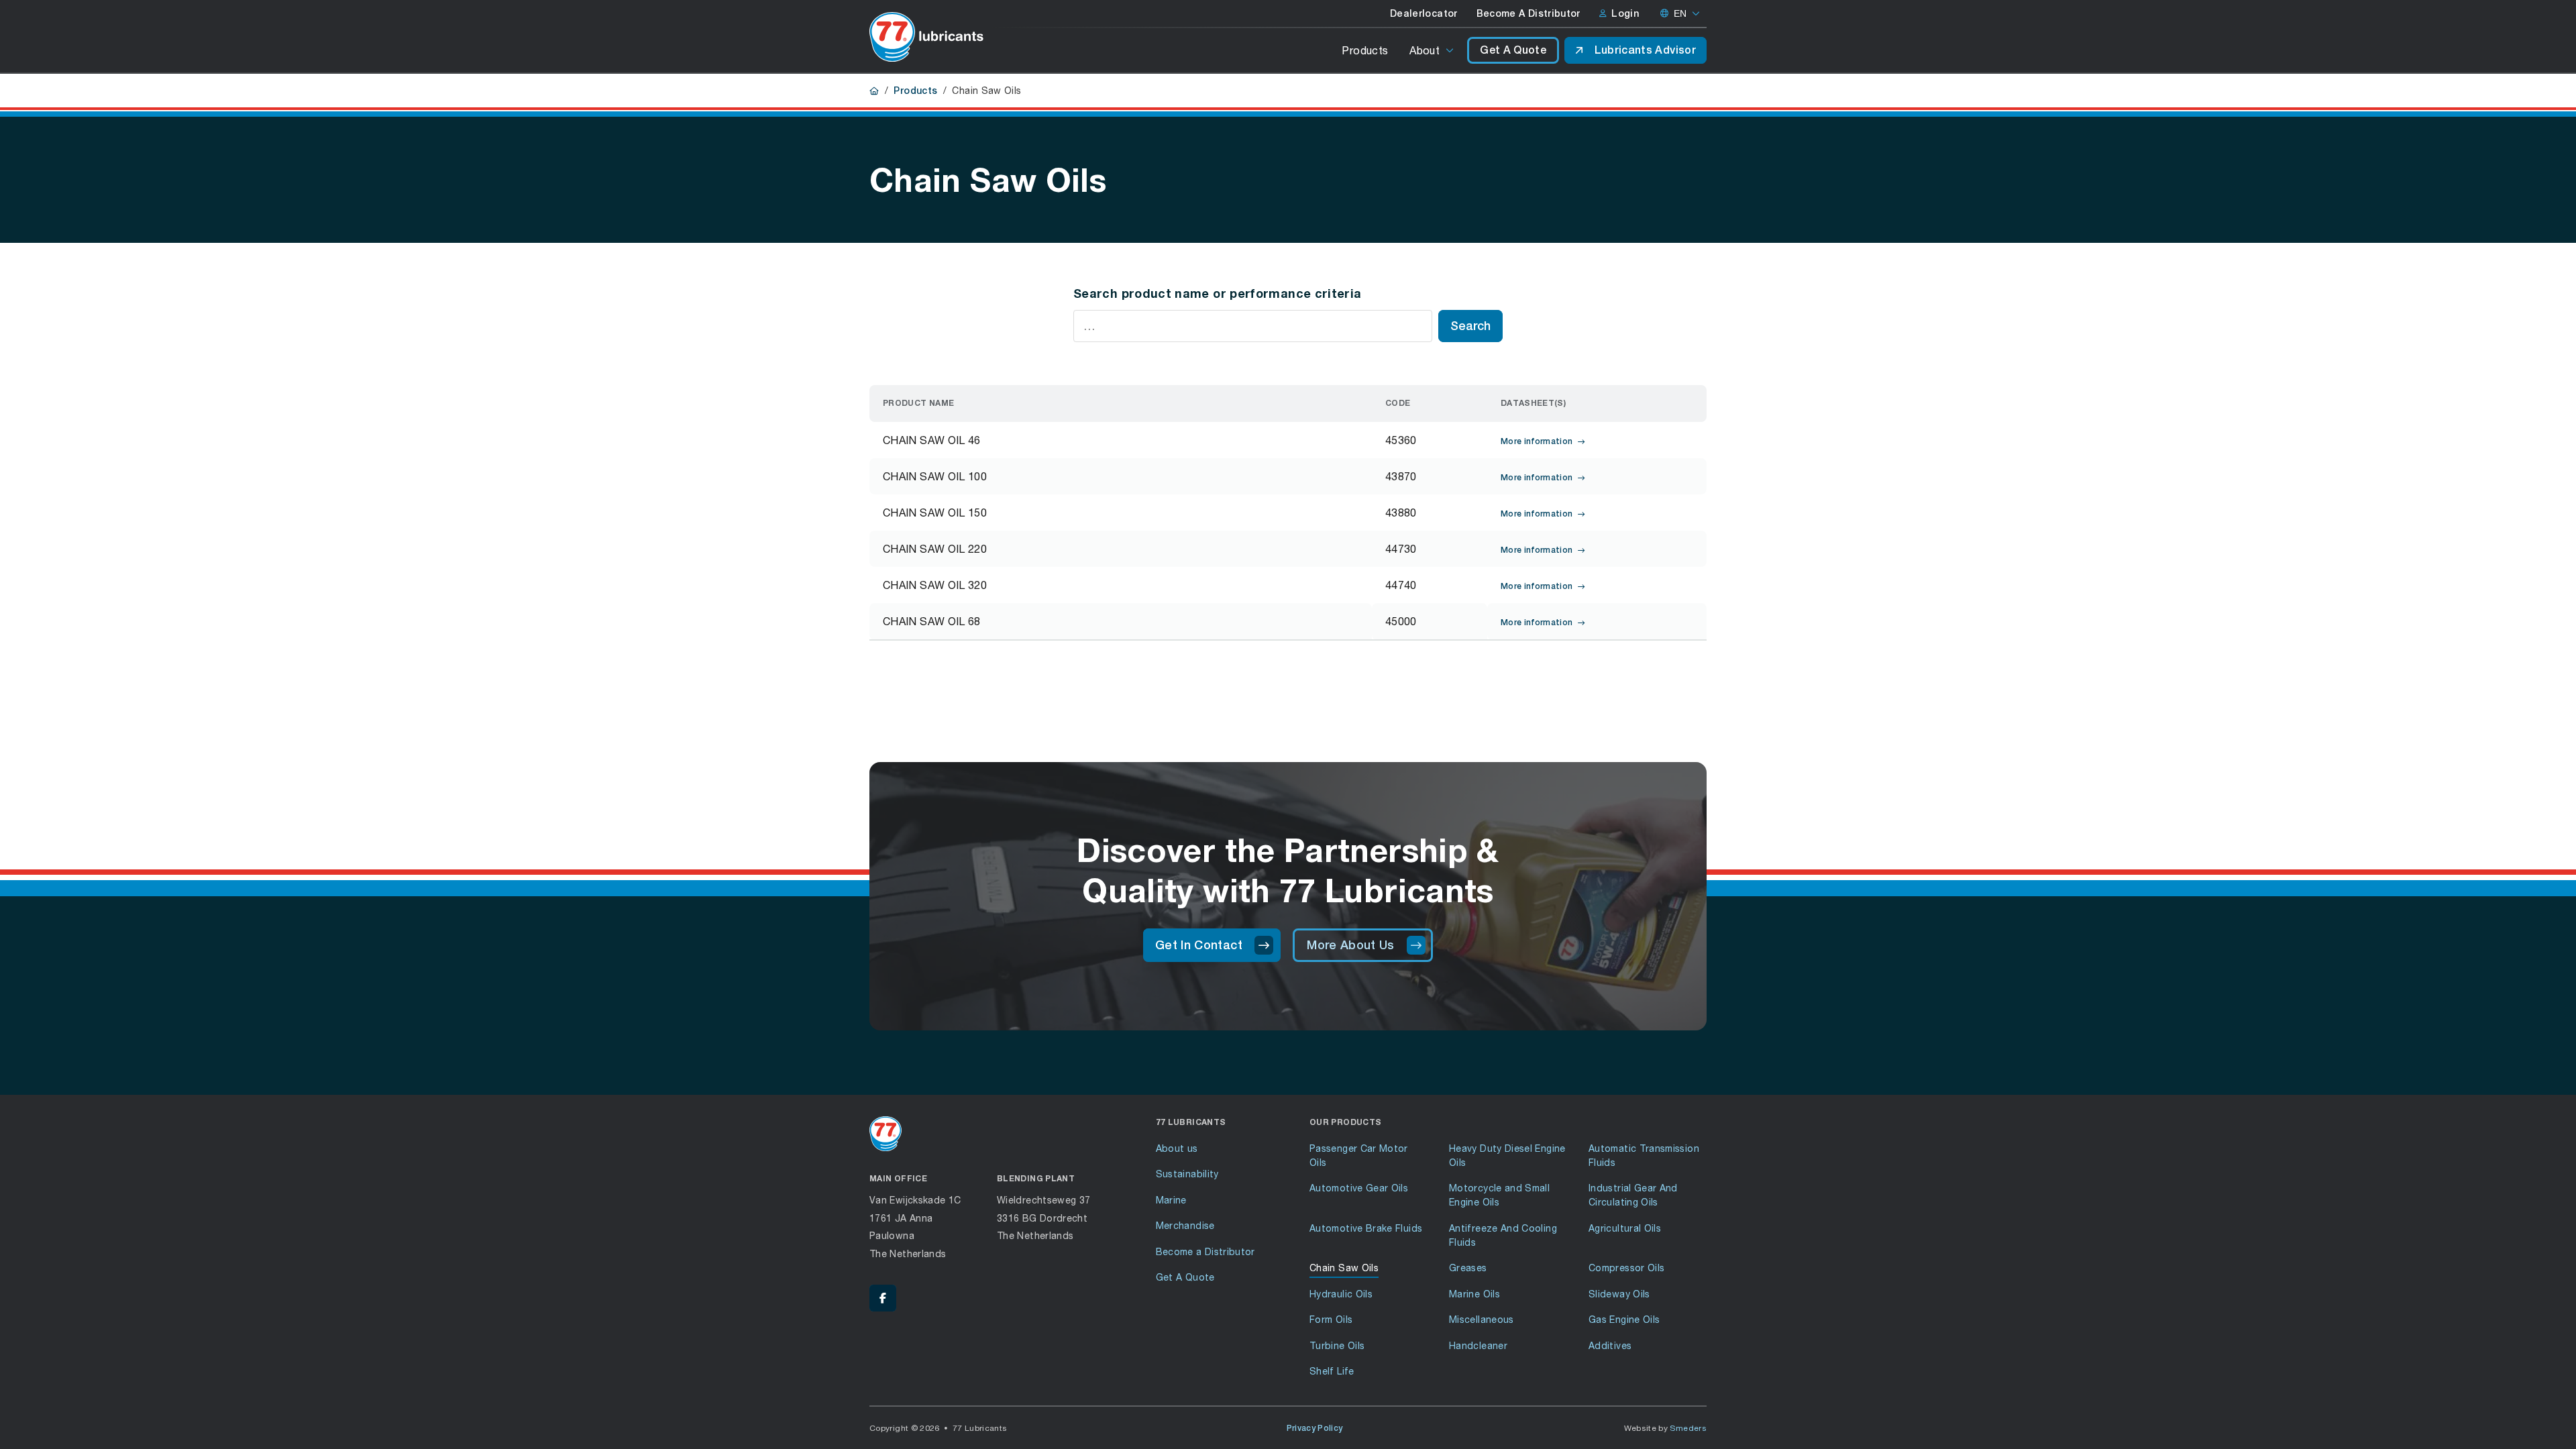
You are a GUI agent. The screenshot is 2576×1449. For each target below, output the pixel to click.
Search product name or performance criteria (1217, 293)
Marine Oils (1474, 1294)
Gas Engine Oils (1624, 1319)
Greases (1468, 1268)
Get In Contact (1199, 945)
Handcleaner (1478, 1345)
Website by (1666, 1428)
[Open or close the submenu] (1451, 50)
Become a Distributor (1205, 1251)
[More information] (1178, 440)
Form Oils (1331, 1319)
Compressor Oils (1626, 1268)
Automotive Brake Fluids (1366, 1228)
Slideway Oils (1619, 1294)
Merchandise (1185, 1225)
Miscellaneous (1482, 1319)
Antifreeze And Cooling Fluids (1503, 1235)
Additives (1610, 1345)
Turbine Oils (1337, 1345)
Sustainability (1187, 1174)
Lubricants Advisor (1645, 50)
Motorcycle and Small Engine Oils (1499, 1195)
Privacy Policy (1315, 1428)
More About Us (1351, 945)
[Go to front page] (926, 37)
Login (1625, 13)
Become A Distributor (1528, 13)
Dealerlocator (1424, 13)
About (1425, 50)
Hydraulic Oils (1341, 1294)
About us (1177, 1148)
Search (1470, 326)
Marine (1171, 1200)
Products (1365, 50)
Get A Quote (1513, 50)
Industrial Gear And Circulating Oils (1633, 1195)
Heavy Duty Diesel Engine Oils (1507, 1155)
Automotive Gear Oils (1359, 1188)
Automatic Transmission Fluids (1644, 1155)
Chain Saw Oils (1344, 1268)
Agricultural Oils (1625, 1228)
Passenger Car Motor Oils (1359, 1155)
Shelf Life (1332, 1371)
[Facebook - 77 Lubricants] (883, 1298)
